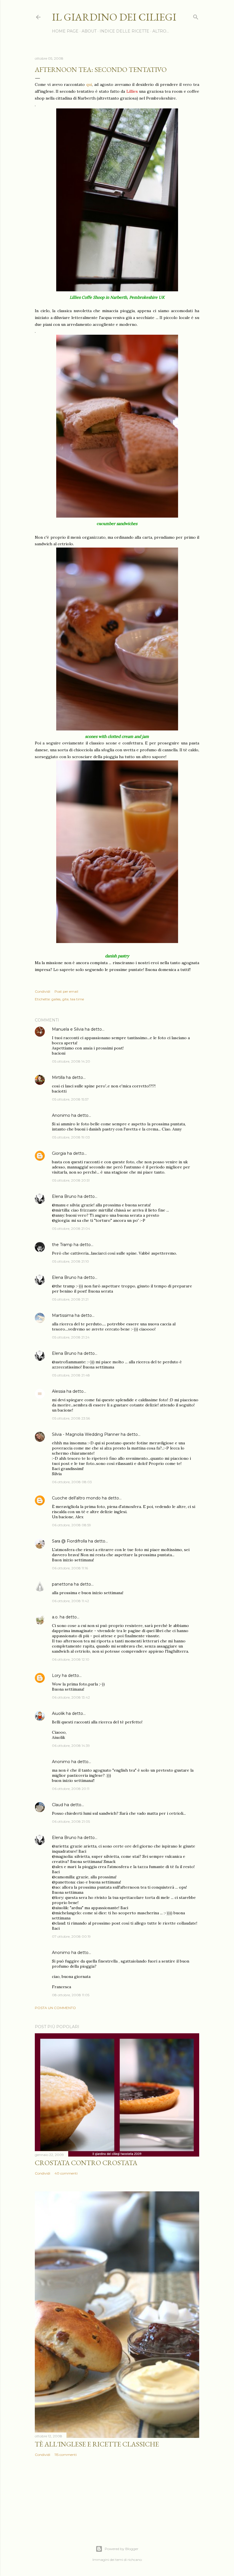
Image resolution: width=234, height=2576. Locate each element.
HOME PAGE (65, 31)
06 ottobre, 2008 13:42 (71, 1697)
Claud (58, 1805)
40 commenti (66, 2173)
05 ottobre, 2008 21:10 (70, 1261)
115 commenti (66, 2455)
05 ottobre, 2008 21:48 (71, 1375)
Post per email (66, 991)
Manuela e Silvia (68, 1029)
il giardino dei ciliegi (114, 17)
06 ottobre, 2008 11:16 (70, 1568)
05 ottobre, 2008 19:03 (71, 1137)
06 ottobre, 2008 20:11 (71, 1789)
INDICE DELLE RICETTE (124, 31)
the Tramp (62, 1245)
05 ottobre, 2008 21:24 (71, 1337)
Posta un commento (55, 2008)
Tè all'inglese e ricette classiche (97, 2444)
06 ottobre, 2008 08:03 (72, 1482)
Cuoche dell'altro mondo (76, 1498)
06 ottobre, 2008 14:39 (71, 1746)
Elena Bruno (64, 1196)
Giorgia (59, 1153)
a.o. (55, 1617)
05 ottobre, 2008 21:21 (70, 1299)
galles (56, 999)
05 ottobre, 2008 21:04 (71, 1229)
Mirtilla (58, 1077)
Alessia (59, 1391)
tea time (77, 999)
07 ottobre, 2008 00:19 (71, 1936)
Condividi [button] (43, 991)
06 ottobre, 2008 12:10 (71, 1659)
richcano (135, 2560)
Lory (56, 1675)
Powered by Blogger (122, 2549)
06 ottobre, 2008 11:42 (70, 1601)
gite (65, 999)
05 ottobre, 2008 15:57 (70, 1099)
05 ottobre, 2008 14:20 (71, 1061)
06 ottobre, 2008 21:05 (71, 1821)
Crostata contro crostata (86, 2163)
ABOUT (89, 31)
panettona (62, 1584)
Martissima (63, 1315)
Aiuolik (58, 1713)
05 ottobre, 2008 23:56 (71, 1418)
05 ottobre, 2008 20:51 (71, 1180)
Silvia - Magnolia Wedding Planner (86, 1434)
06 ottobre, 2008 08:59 (71, 1525)
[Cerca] (196, 16)
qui (89, 84)
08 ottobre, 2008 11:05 (71, 1995)
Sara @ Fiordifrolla (69, 1541)
